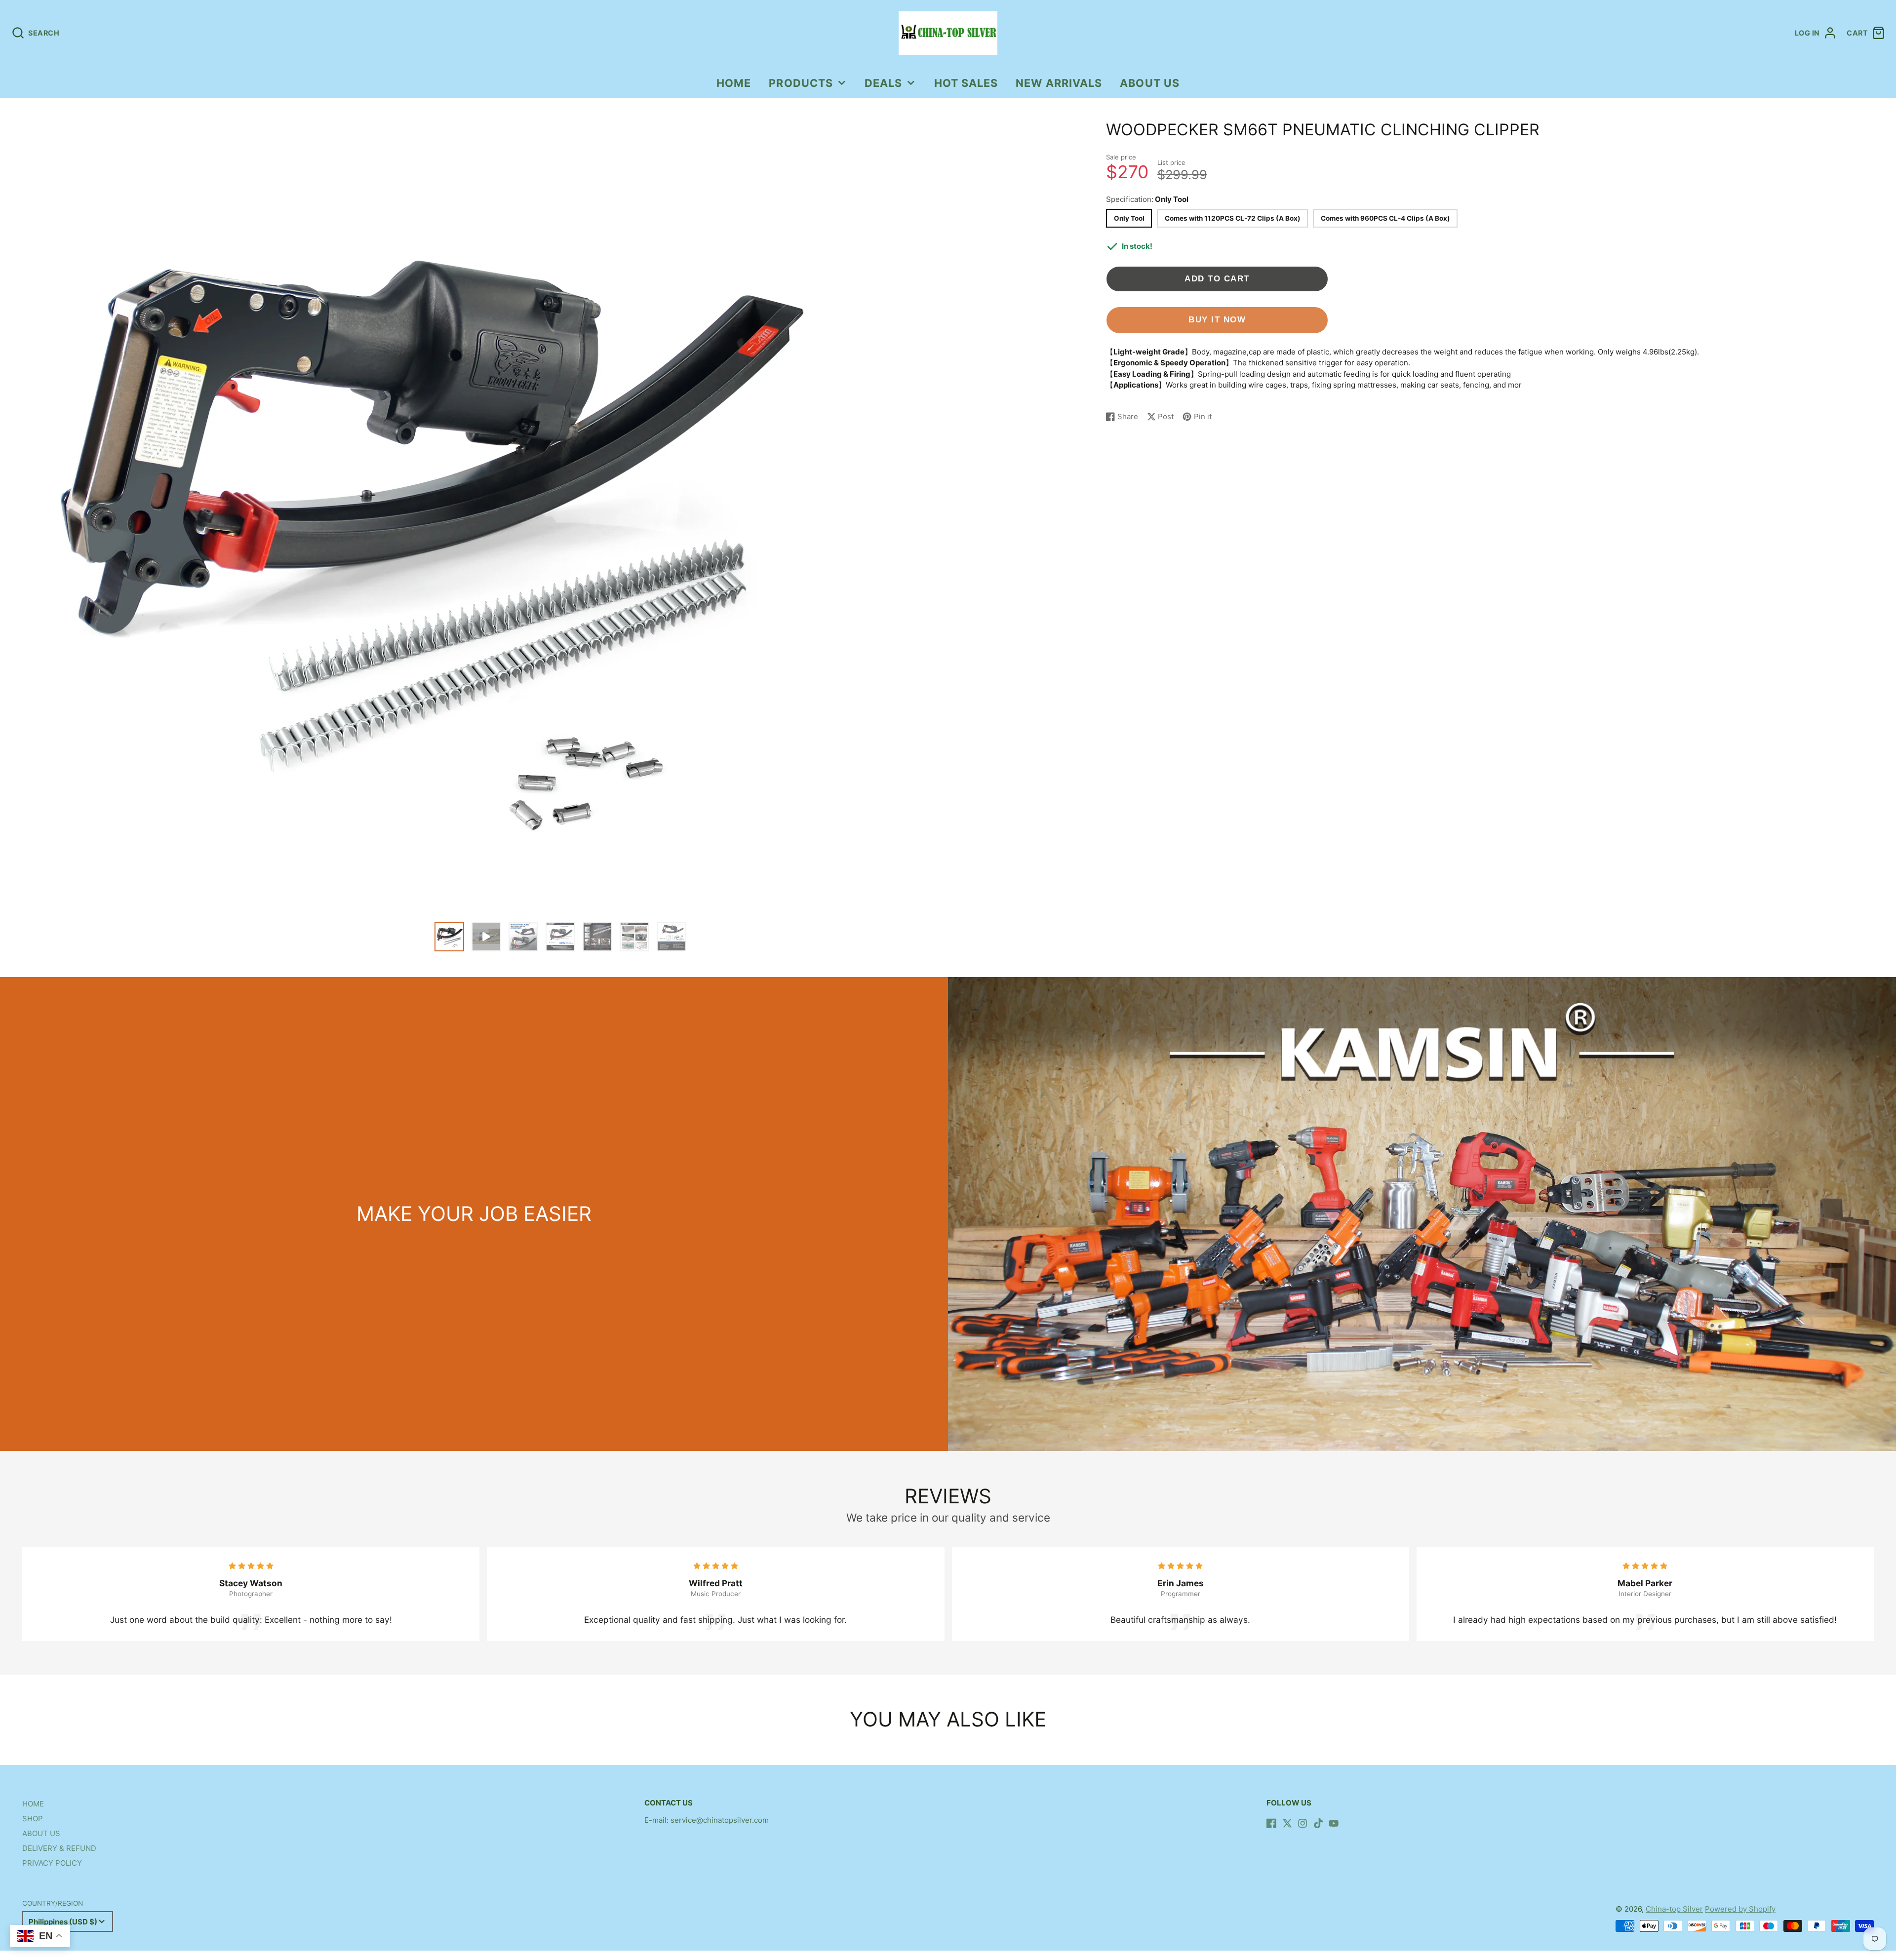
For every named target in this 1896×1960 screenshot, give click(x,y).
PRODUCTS (801, 83)
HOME (734, 83)
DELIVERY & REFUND (59, 1848)
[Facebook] (1271, 1823)
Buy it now (1217, 319)
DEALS (883, 83)
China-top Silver (1674, 1909)
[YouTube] (1334, 1823)
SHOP (33, 1819)
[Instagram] (1303, 1823)
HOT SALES (966, 83)
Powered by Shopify (1740, 1909)
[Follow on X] (1287, 1823)
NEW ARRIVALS (1059, 83)
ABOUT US (1150, 83)
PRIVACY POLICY (52, 1863)
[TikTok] (1318, 1823)
